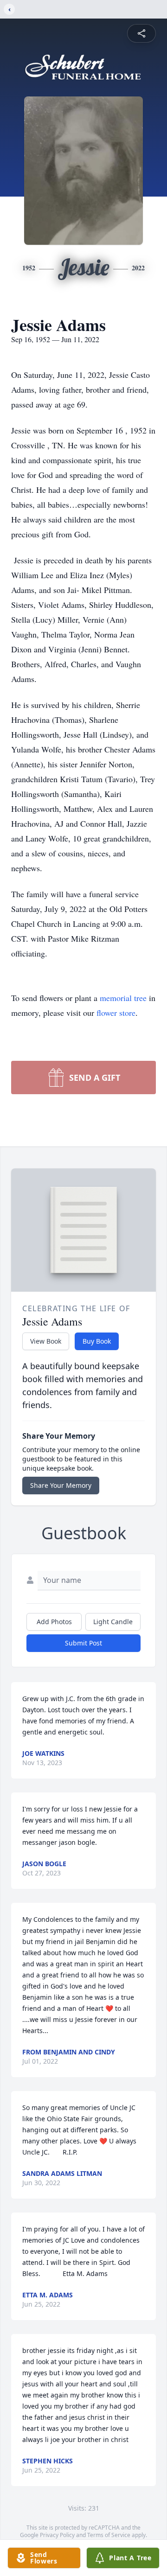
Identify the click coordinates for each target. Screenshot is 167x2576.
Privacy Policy (57, 2535)
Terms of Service (109, 2535)
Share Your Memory (61, 1485)
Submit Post (83, 1643)
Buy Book (97, 1341)
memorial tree (123, 998)
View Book (46, 1341)
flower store (116, 1013)
